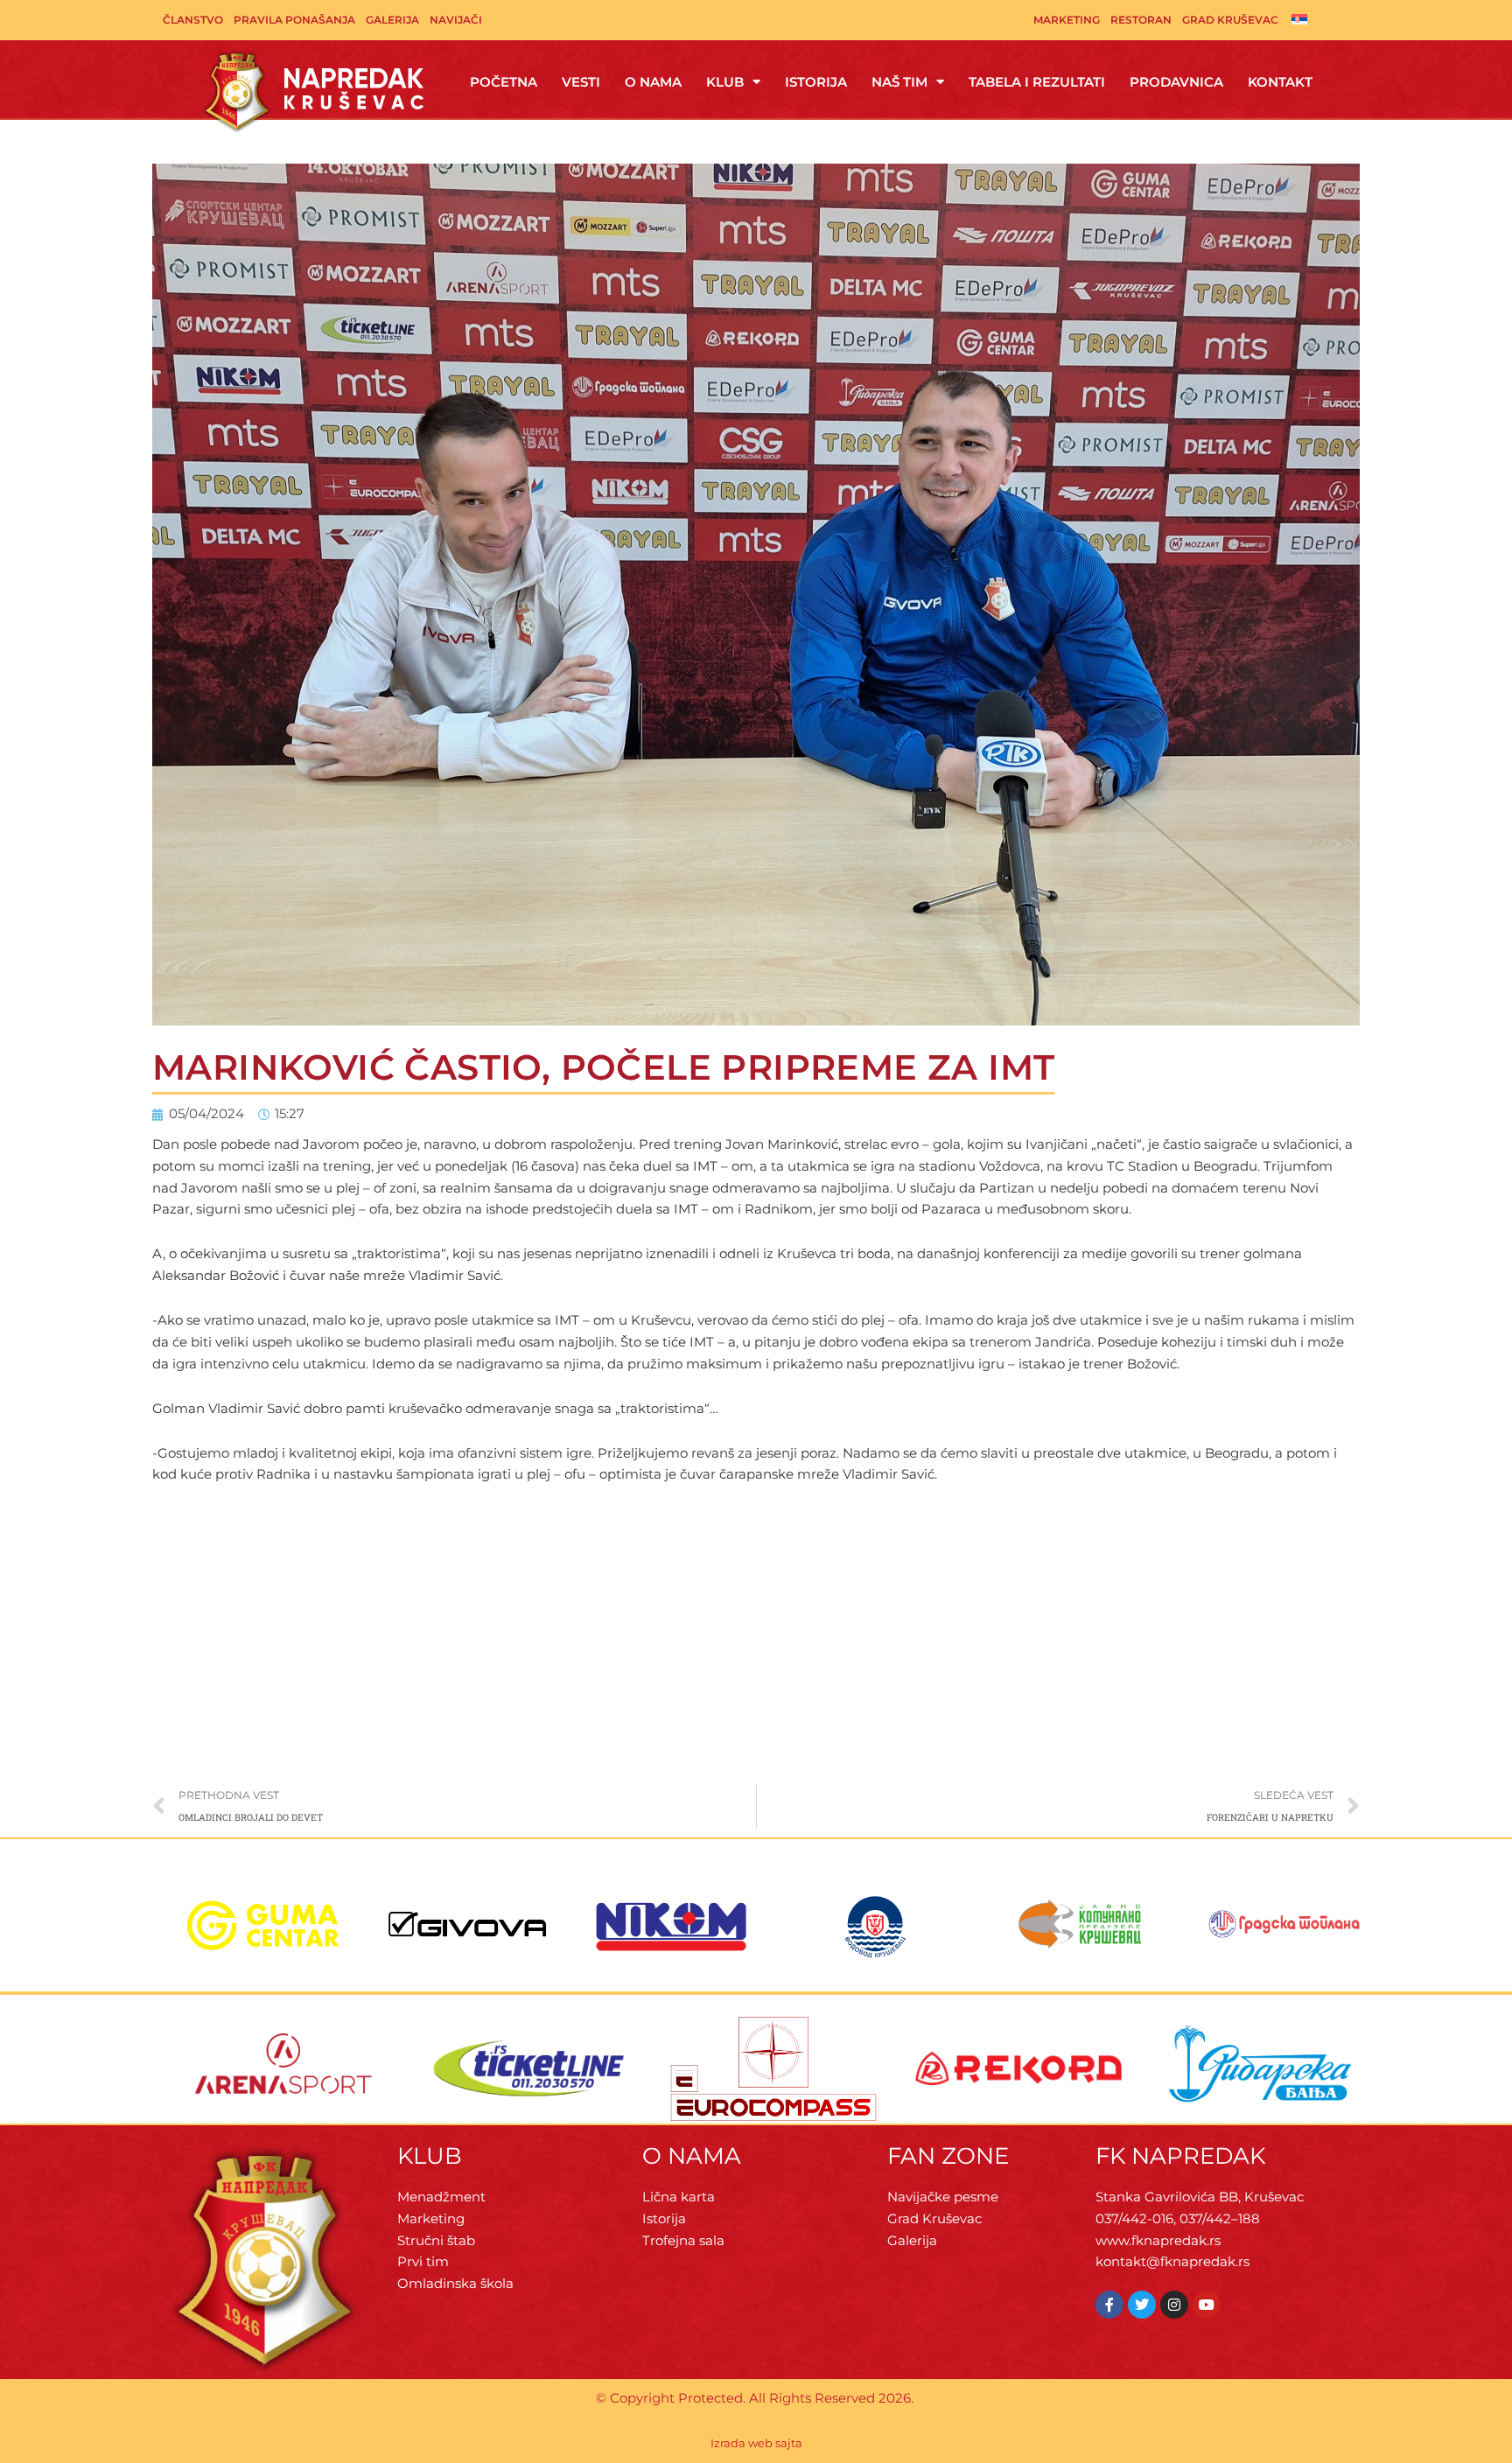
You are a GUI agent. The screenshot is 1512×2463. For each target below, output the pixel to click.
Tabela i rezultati (1037, 82)
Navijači (456, 20)
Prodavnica (1176, 82)
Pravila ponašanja (294, 20)
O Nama (653, 82)
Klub (725, 82)
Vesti (581, 82)
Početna (504, 82)
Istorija (816, 82)
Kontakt (1280, 82)
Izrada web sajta (756, 2443)
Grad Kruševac (1230, 20)
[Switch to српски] (1299, 18)
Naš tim (899, 82)
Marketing (1067, 20)
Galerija (392, 20)
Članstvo (193, 20)
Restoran (1141, 20)
